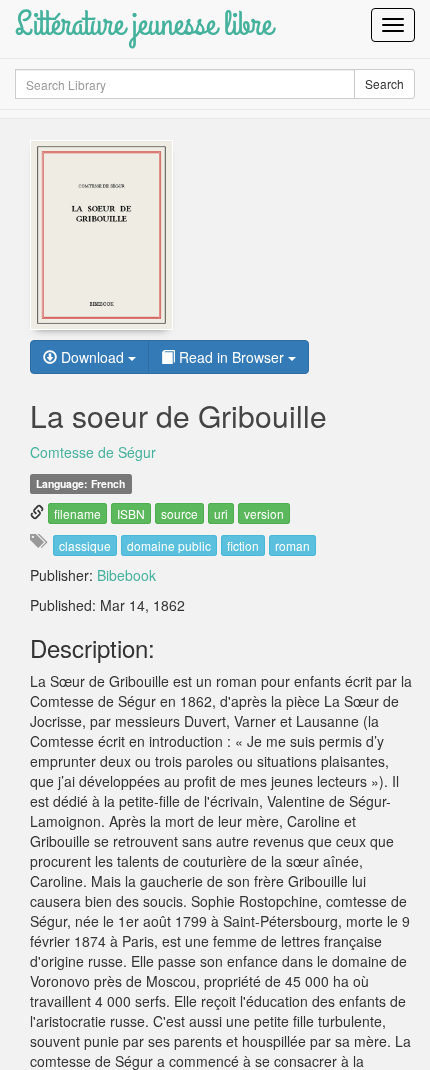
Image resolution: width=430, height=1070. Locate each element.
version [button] (264, 513)
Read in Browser (231, 357)
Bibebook (126, 575)
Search (384, 83)
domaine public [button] (169, 545)
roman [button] (292, 545)
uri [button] (221, 513)
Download (92, 357)
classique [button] (85, 545)
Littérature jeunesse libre (143, 24)
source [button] (179, 513)
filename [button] (77, 513)
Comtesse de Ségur (93, 452)
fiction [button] (243, 545)
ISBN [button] (131, 513)
